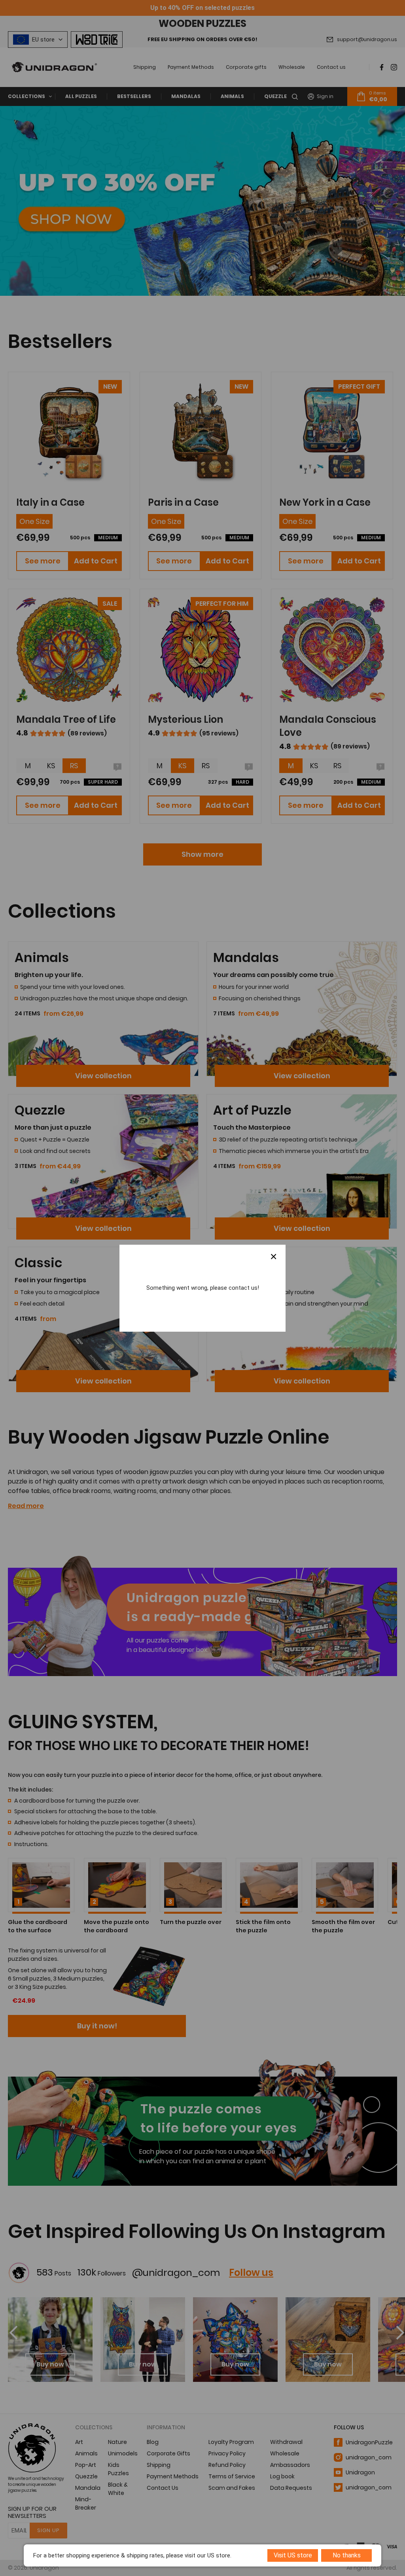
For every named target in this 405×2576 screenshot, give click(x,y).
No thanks (347, 2555)
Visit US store (293, 2555)
